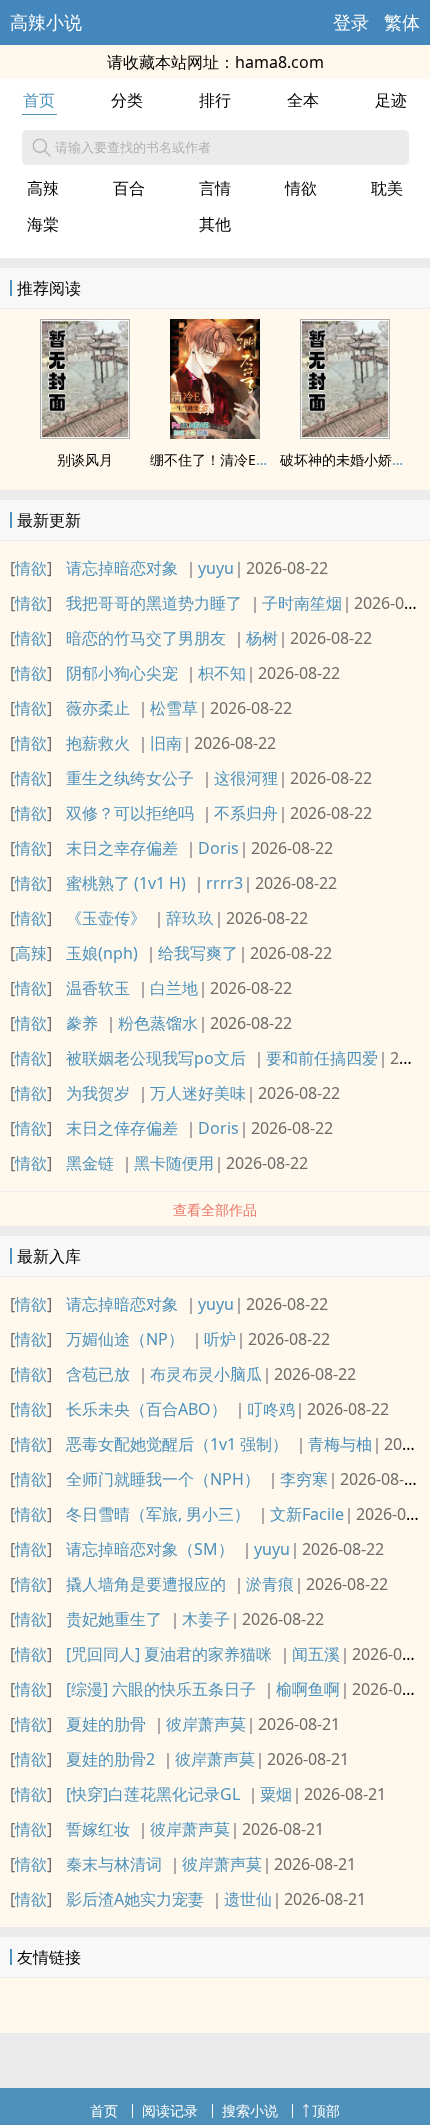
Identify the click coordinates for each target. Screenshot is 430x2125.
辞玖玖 (190, 918)
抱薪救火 (98, 743)
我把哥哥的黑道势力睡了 (154, 603)
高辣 (43, 188)
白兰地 (174, 988)
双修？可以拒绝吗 (130, 813)
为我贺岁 (98, 1093)
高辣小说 (46, 22)
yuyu (216, 568)
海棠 (43, 224)
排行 (215, 100)
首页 (39, 100)
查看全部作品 (215, 1209)
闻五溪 (316, 1654)
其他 (215, 224)
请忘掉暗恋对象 (122, 568)
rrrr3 (224, 883)
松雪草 (174, 708)
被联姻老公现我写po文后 (156, 1058)
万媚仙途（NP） (125, 1339)
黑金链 (90, 1163)
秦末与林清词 (114, 1864)
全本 (303, 100)
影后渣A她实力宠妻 (135, 1899)
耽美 (387, 188)
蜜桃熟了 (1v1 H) (126, 883)
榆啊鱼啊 (308, 1689)
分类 (127, 100)
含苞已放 (98, 1374)
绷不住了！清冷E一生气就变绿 (245, 459)
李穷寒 (304, 1479)
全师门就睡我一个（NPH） (163, 1479)
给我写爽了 (198, 953)
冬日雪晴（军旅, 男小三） (158, 1514)
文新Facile (307, 1514)
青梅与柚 (340, 1444)
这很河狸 (246, 778)
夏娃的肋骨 (106, 1724)
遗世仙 (248, 1899)
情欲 (301, 188)
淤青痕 (270, 1584)
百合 (129, 188)
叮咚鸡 (271, 1409)
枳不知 (222, 673)
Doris (218, 848)
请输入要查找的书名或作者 (133, 147)
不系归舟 (246, 813)
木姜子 (206, 1619)
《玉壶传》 (106, 918)
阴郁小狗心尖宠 (122, 673)
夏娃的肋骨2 (110, 1759)
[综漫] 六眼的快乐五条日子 (161, 1689)
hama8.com (279, 62)
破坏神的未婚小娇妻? (346, 459)
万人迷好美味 (198, 1093)
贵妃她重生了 (114, 1619)
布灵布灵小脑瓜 (206, 1374)
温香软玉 (98, 988)
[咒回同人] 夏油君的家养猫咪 (169, 1654)
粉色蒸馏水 (158, 1023)
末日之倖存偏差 (122, 1128)
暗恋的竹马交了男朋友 (146, 638)
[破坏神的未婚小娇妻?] (345, 433)
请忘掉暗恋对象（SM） (150, 1549)
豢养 (82, 1023)
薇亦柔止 (98, 708)
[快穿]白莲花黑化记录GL (153, 1794)
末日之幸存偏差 (122, 848)
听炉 (220, 1339)
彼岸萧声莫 (206, 1724)
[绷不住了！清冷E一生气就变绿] (215, 433)
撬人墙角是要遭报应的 (146, 1584)
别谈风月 (85, 459)
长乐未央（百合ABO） (146, 1409)
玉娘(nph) (102, 953)
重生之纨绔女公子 (130, 778)
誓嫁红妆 (98, 1829)
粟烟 (276, 1794)
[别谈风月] (85, 433)
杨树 (262, 638)
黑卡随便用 (174, 1163)
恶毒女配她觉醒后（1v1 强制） (177, 1444)
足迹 (391, 100)
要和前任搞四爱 (322, 1058)
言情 (215, 188)
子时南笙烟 (302, 603)
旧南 (166, 743)
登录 (351, 22)
